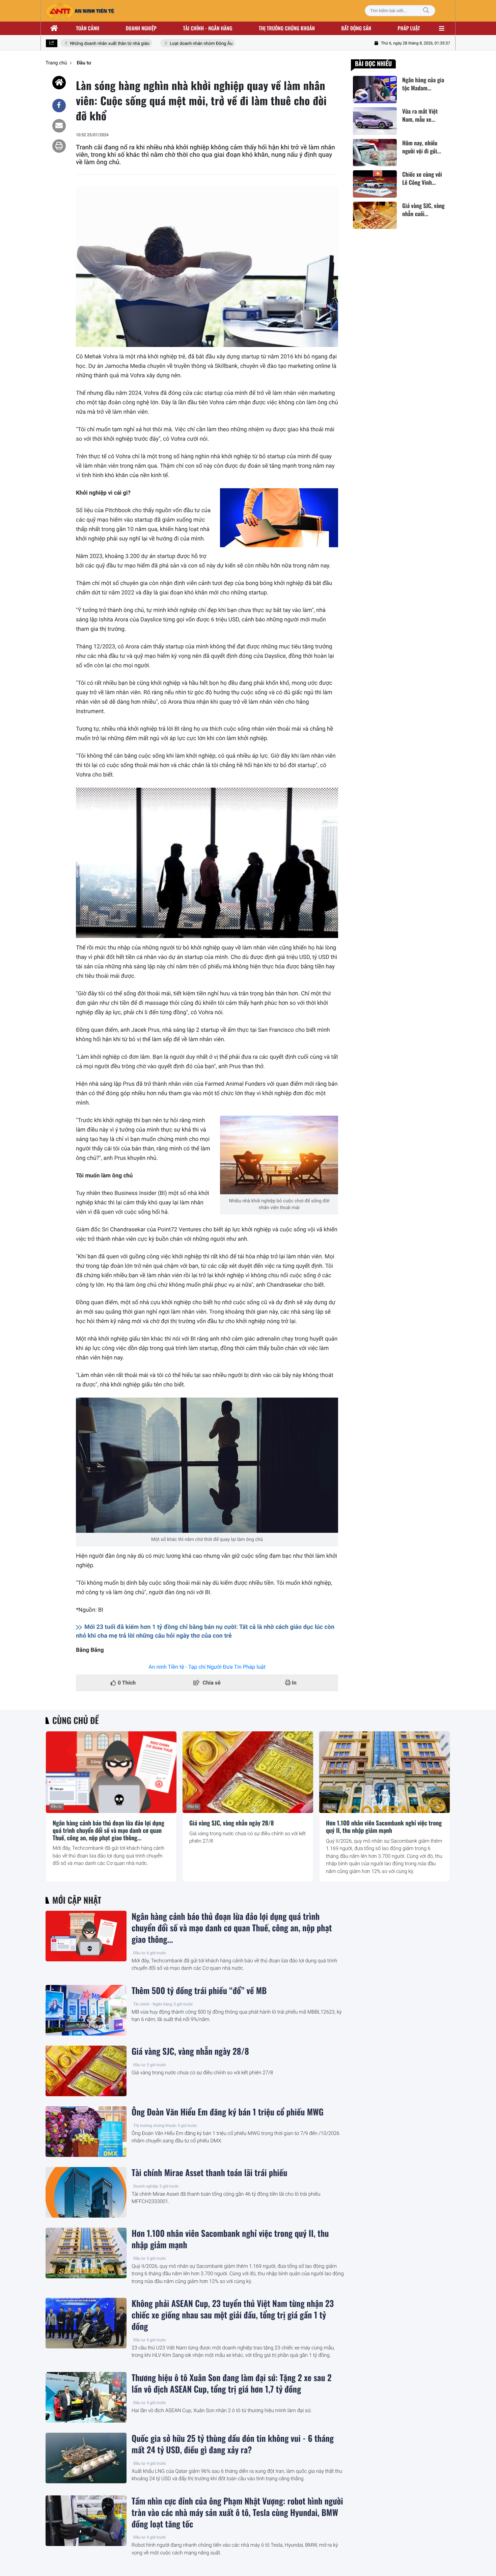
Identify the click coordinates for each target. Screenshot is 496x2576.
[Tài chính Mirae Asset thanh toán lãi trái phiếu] (86, 2192)
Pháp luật (409, 28)
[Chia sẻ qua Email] (59, 126)
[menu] (442, 28)
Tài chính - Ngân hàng (153, 2004)
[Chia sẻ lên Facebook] (59, 106)
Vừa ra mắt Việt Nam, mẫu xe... (420, 115)
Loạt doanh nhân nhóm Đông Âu (181, 44)
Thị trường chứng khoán (287, 28)
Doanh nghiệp (141, 28)
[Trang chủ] (54, 28)
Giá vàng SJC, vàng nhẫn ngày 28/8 (232, 1823)
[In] (59, 146)
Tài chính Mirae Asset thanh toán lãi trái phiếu (209, 2173)
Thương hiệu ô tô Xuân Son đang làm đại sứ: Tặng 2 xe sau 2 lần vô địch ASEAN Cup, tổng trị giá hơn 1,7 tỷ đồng (232, 2383)
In (294, 1683)
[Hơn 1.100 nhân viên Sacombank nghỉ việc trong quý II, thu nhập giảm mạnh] (384, 1772)
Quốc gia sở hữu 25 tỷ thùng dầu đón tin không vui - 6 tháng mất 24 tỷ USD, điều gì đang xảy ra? (233, 2444)
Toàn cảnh (88, 28)
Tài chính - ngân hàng (208, 28)
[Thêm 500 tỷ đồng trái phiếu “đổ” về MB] (86, 2010)
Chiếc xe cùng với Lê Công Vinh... (422, 178)
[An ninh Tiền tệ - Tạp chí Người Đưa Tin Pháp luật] (80, 11)
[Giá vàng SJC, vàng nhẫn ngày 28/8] (248, 1772)
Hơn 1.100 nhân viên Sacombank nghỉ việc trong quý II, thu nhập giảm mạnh (384, 1827)
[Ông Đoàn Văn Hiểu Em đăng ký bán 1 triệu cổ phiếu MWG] (86, 2132)
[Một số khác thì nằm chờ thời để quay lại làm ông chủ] (207, 1465)
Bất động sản (356, 28)
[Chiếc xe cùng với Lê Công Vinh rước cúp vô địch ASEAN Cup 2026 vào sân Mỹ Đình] (375, 184)
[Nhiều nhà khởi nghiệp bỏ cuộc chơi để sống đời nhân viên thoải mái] (279, 1155)
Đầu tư (57, 1806)
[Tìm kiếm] (426, 11)
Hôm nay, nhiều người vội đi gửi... (422, 147)
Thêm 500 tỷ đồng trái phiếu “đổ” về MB (199, 1991)
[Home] (59, 83)
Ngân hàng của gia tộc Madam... (423, 84)
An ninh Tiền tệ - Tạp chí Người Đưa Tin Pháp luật (207, 1667)
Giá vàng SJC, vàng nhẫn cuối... (423, 210)
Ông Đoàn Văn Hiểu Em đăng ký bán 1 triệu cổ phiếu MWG (228, 2112)
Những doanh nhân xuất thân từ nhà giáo (89, 44)
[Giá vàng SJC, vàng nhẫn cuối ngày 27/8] (375, 215)
